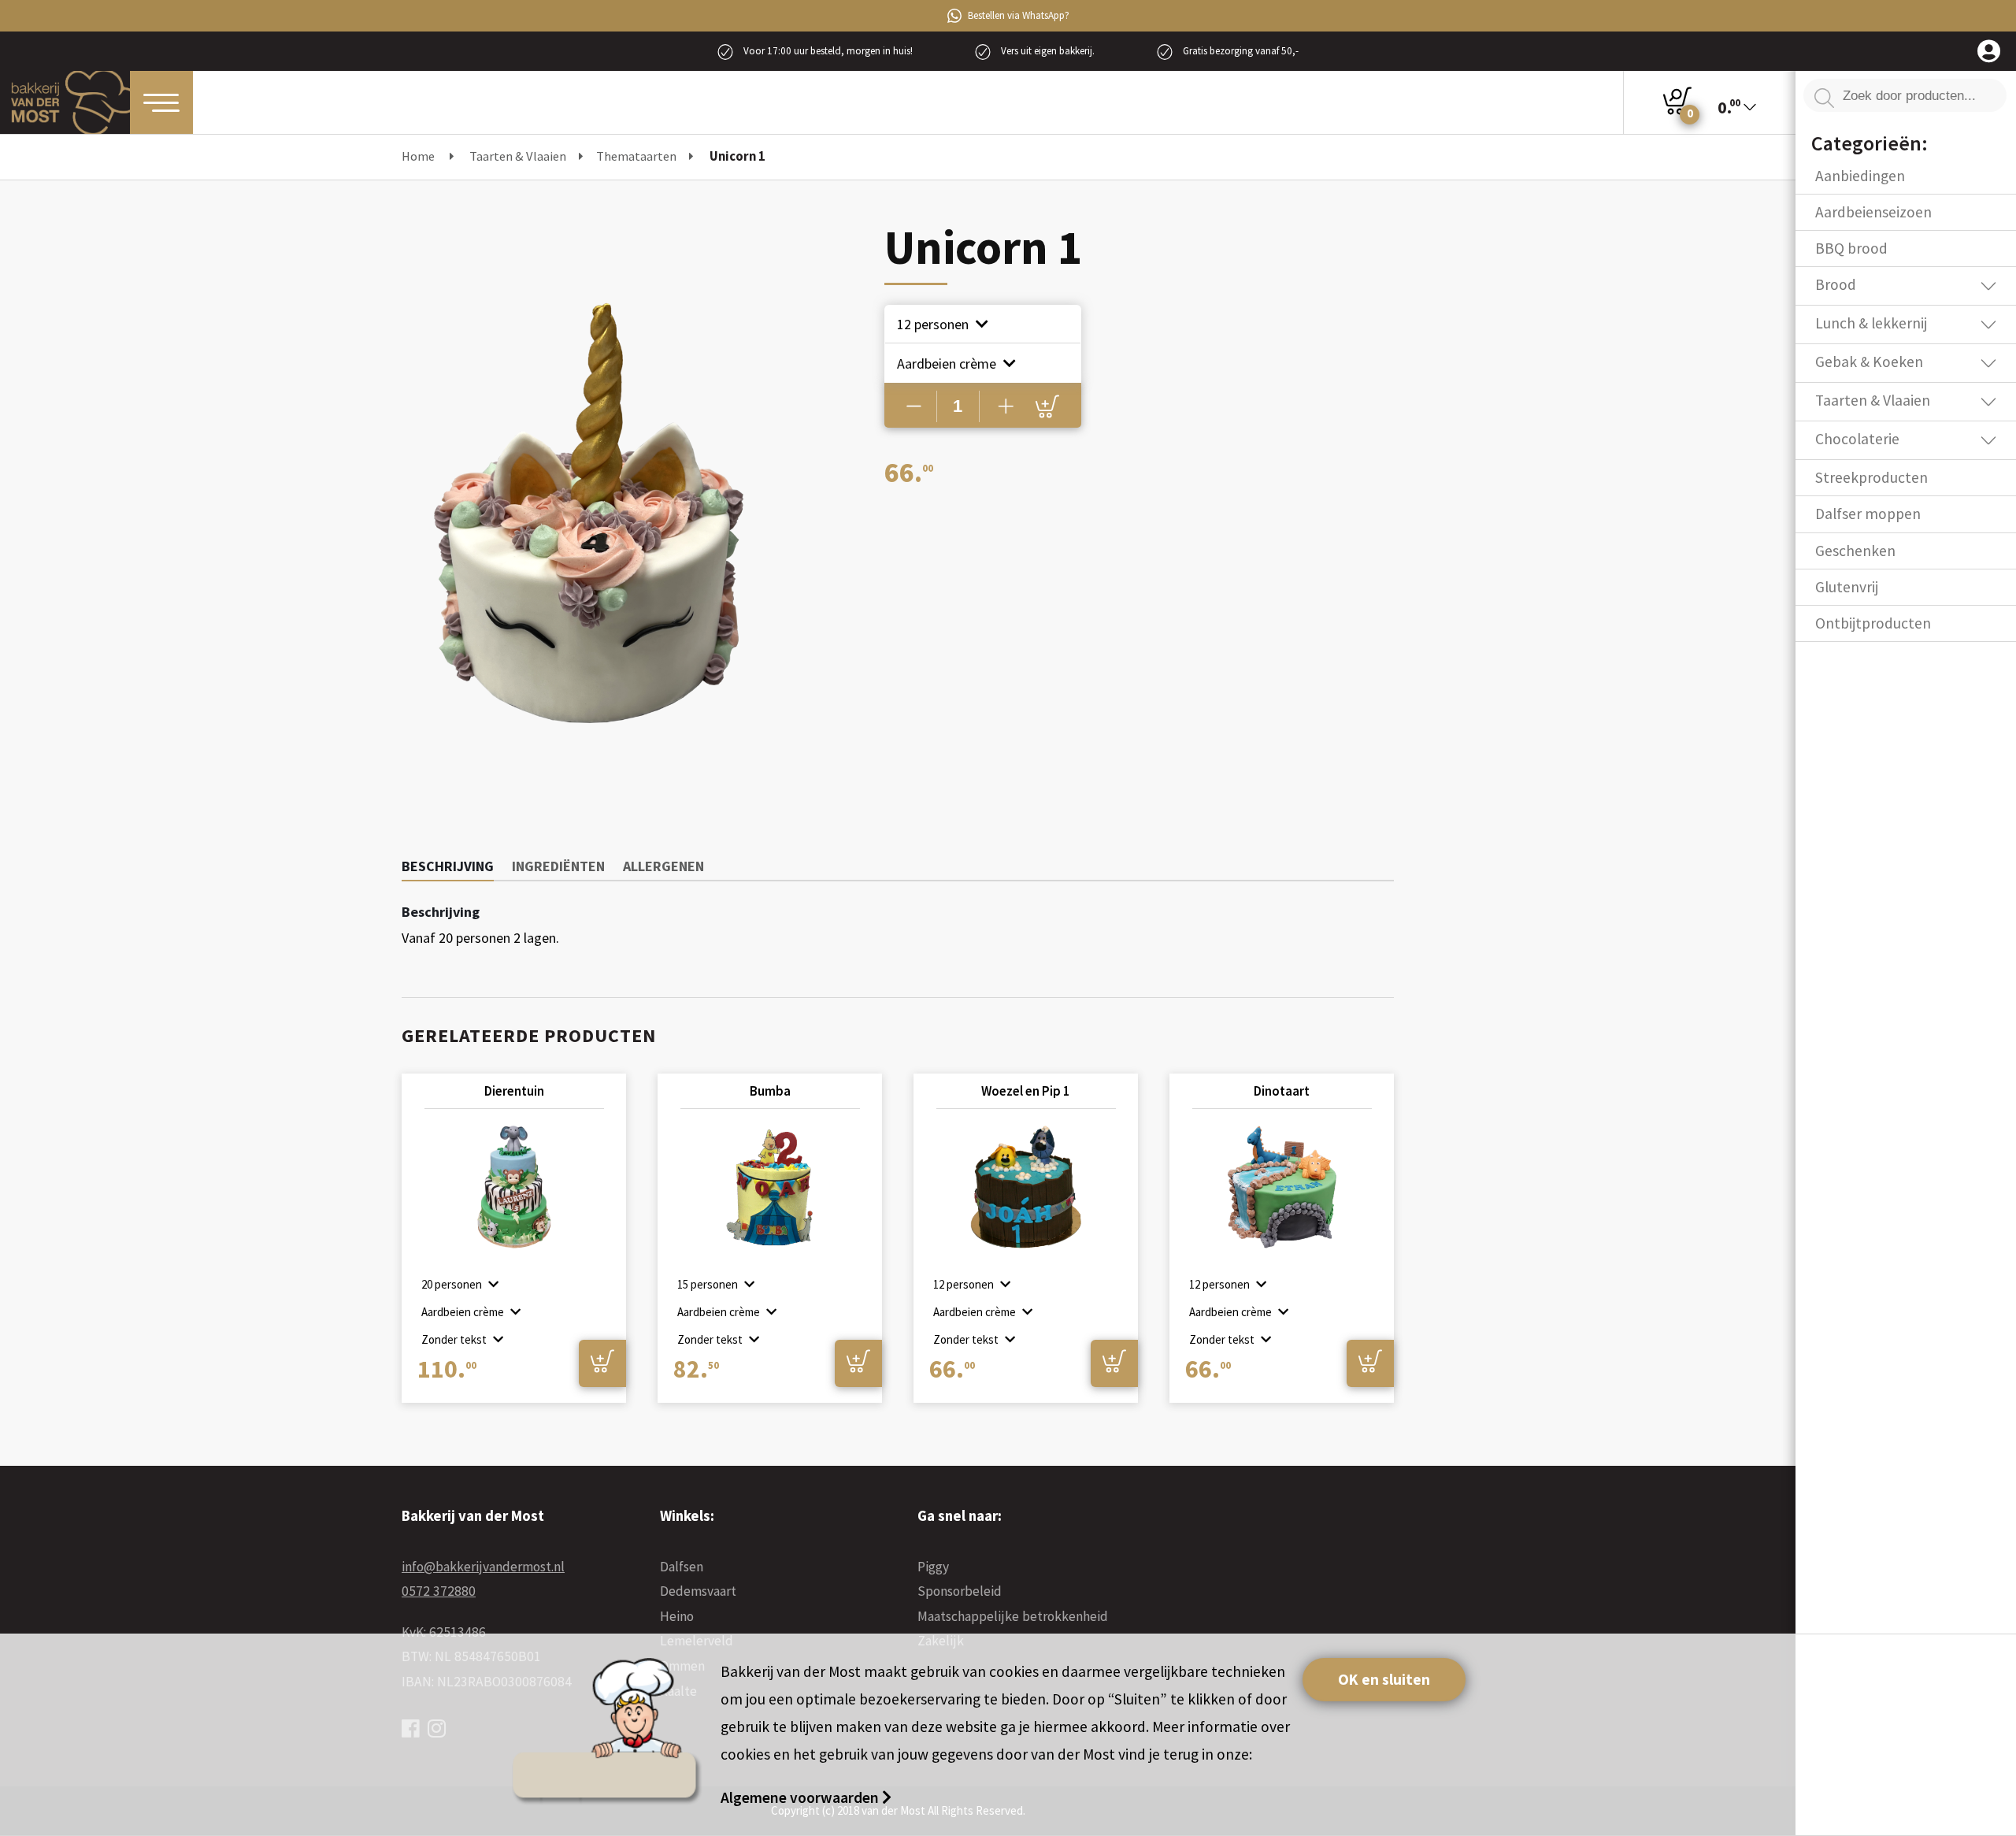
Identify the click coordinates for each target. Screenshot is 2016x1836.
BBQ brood (1851, 248)
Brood (1836, 284)
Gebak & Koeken (1869, 362)
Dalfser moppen (1868, 514)
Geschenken (1855, 551)
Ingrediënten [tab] (558, 866)
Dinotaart (1282, 1091)
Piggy (933, 1567)
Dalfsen (682, 1567)
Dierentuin (514, 1091)
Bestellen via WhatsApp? (1019, 15)
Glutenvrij (1847, 587)
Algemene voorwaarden (801, 1797)
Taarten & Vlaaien (518, 156)
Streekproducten (1871, 477)
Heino (677, 1616)
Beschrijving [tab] (448, 866)
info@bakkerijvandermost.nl (483, 1567)
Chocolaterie (1857, 439)
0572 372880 (439, 1591)
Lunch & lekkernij (1871, 323)
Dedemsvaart (698, 1591)
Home (418, 156)
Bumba (770, 1091)
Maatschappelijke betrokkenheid (1013, 1616)
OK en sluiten (1384, 1679)
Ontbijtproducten (1873, 623)
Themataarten (636, 156)
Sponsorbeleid (960, 1591)
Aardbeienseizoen (1873, 212)
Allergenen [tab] (663, 866)
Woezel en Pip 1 (1026, 1091)
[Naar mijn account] (1989, 52)
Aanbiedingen (1860, 176)
